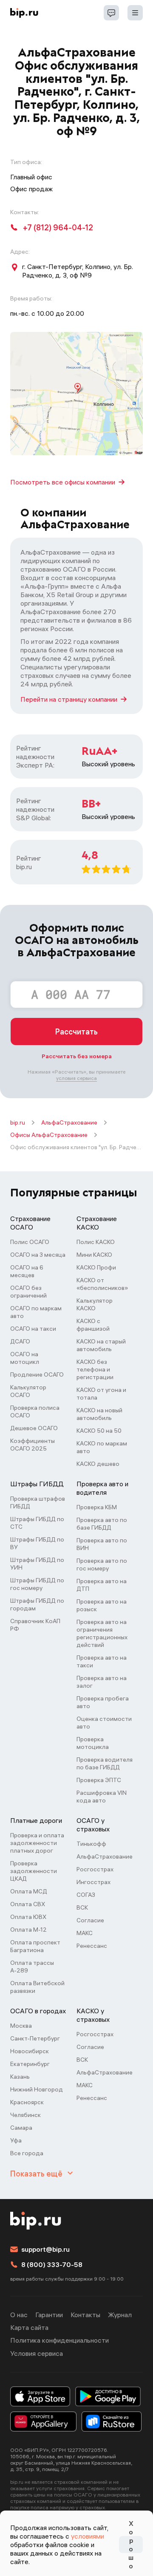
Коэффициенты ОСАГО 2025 (33, 1445)
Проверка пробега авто (103, 1702)
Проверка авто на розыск (102, 1605)
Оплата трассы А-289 (32, 1967)
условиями (88, 2536)
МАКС (85, 1933)
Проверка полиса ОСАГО (35, 1411)
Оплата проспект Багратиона (35, 1946)
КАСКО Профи (96, 1267)
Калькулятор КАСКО (95, 1304)
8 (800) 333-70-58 (52, 2264)
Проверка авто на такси (102, 1661)
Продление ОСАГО (37, 1374)
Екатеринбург (30, 2064)
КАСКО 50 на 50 (99, 1431)
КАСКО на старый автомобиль (101, 1345)
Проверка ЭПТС (99, 1780)
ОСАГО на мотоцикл (25, 1358)
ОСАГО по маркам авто (36, 1312)
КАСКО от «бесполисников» (102, 1284)
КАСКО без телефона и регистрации (95, 1369)
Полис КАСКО (96, 1242)
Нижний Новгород (37, 2089)
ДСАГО (20, 1341)
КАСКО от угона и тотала (101, 1394)
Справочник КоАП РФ (35, 1625)
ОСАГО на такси (33, 1329)
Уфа (16, 2140)
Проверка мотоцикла (93, 1743)
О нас (19, 2315)
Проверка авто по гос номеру (102, 1564)
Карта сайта (29, 2327)
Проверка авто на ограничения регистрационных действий (102, 1633)
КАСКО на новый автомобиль (99, 1414)
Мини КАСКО (94, 1255)
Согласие (90, 1920)
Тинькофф (91, 1844)
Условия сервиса (37, 2353)
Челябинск (25, 2115)
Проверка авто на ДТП (102, 1585)
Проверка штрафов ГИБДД (38, 1502)
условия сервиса (76, 1078)
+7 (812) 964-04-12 (58, 228)
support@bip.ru (45, 2249)
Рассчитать (76, 1032)
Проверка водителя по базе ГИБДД (105, 1763)
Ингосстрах (93, 1882)
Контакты (85, 2315)
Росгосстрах (95, 1869)
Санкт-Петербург (35, 2038)
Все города (27, 2153)
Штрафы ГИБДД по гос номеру (37, 1584)
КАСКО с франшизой (93, 1325)
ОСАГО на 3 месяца (38, 1255)
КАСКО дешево (98, 1464)
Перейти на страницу (69, 699)
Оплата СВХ (28, 1904)
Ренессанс (92, 1946)
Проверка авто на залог (102, 1682)
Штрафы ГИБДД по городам (37, 1604)
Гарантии (49, 2315)
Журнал (120, 2315)
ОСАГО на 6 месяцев (27, 1271)
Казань (20, 2077)
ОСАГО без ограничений (28, 1292)
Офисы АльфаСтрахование (49, 1135)
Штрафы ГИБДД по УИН (37, 1564)
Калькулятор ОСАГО (28, 1391)
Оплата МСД (29, 1891)
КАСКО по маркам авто (102, 1447)
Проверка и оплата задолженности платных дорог (37, 1843)
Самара (21, 2128)
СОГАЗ (86, 1895)
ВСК (82, 1907)
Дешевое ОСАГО (34, 1428)
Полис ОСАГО (30, 1242)
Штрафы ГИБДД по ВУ (37, 1543)
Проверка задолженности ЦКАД (34, 1871)
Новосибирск (30, 2051)
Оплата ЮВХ (28, 1917)
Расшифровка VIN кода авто (102, 1797)
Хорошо (131, 2545)
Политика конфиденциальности (59, 2340)
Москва (21, 2026)
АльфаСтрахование (69, 1122)
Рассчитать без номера (77, 1056)
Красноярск (27, 2102)
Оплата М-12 (28, 1930)
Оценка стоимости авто (104, 1723)
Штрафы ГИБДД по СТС (37, 1523)
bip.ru (18, 1122)
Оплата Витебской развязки (37, 1987)
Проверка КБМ (97, 1507)
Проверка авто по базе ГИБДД (102, 1524)
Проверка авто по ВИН (102, 1544)
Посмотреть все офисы (63, 482)
